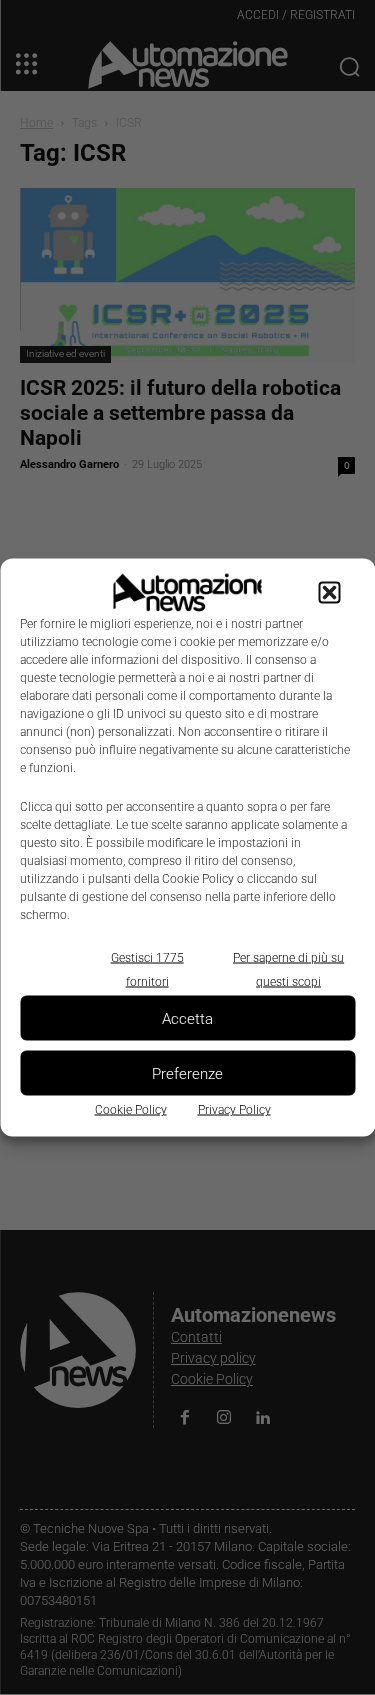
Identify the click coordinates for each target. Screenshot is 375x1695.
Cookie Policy (131, 1110)
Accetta (187, 1018)
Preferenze (187, 1073)
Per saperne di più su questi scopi (288, 970)
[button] (329, 593)
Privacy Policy (234, 1110)
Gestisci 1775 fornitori (147, 970)
